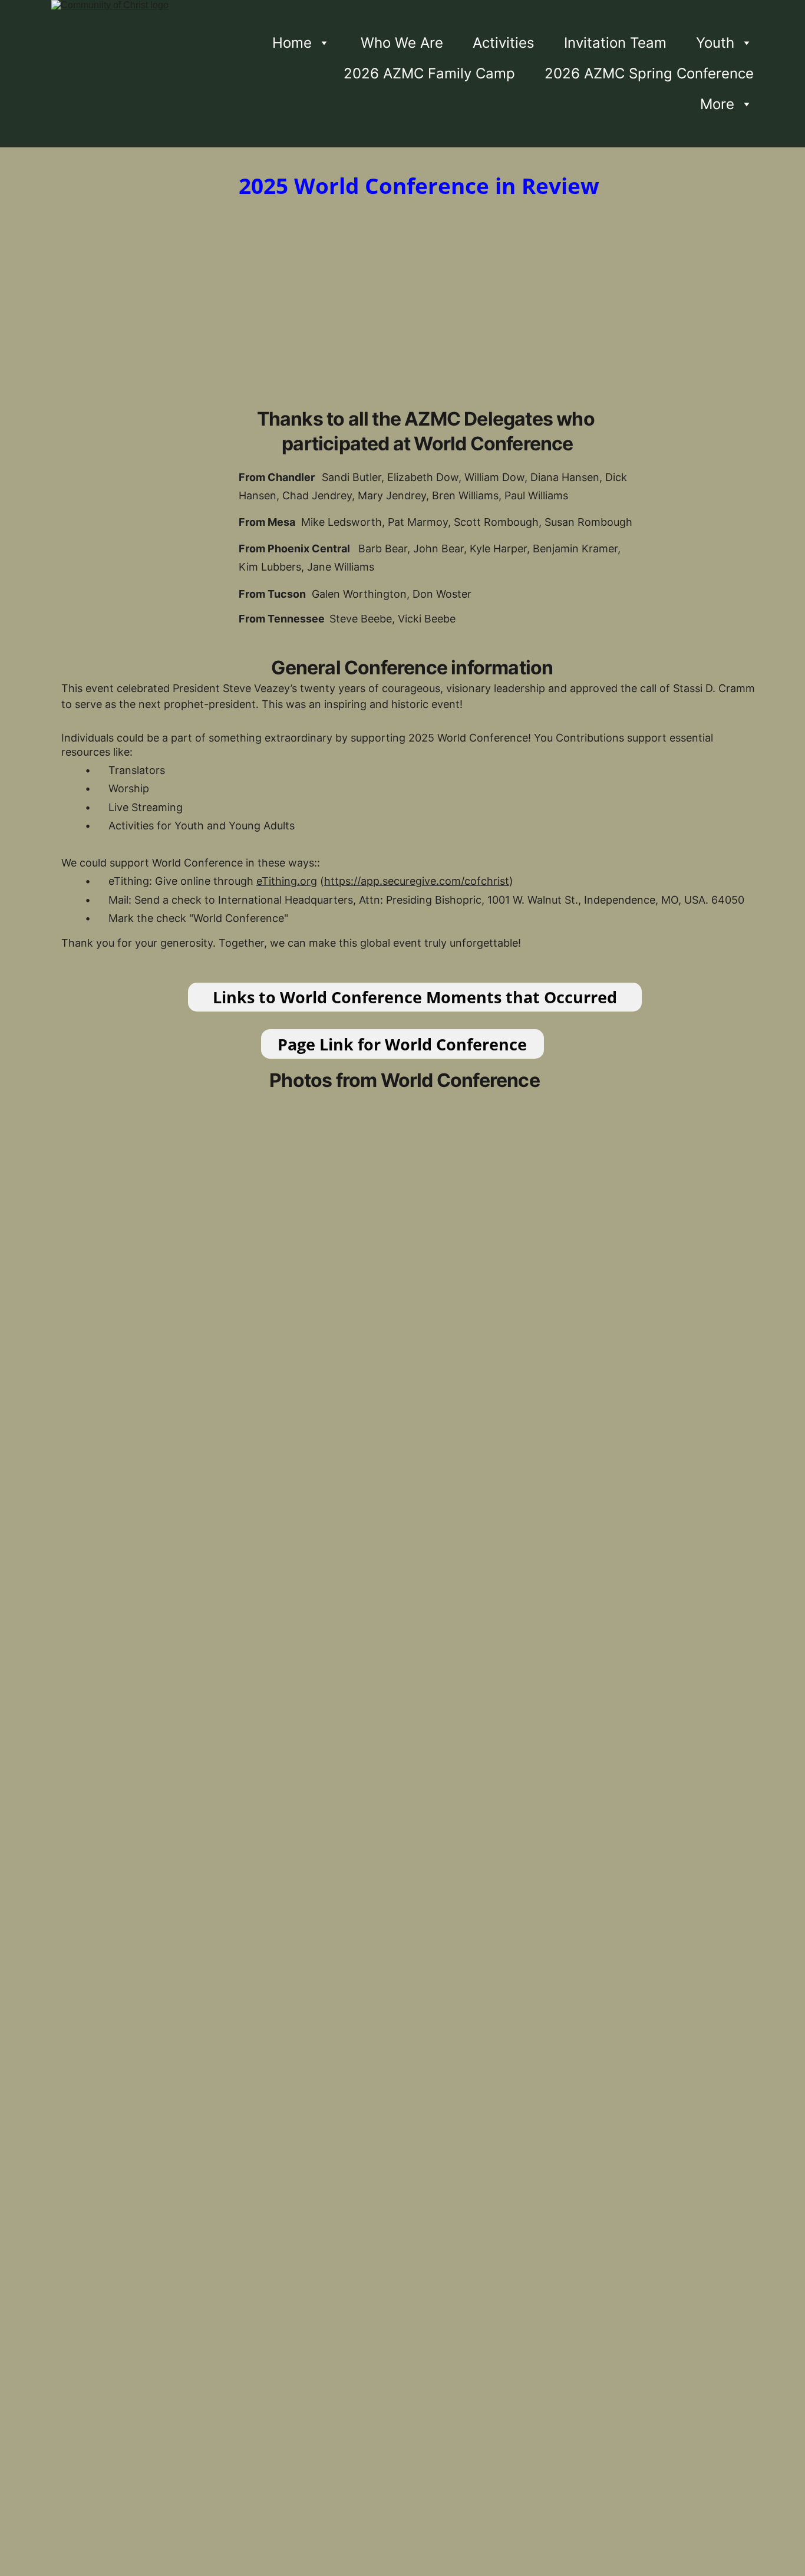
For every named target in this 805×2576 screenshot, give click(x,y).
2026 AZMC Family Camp (429, 73)
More (717, 104)
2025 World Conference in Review (419, 185)
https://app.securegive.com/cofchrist (417, 881)
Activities (504, 43)
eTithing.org (287, 881)
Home (292, 43)
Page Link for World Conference (402, 1044)
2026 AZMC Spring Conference (649, 73)
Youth (715, 43)
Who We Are (402, 43)
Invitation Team (615, 43)
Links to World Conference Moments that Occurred (415, 997)
